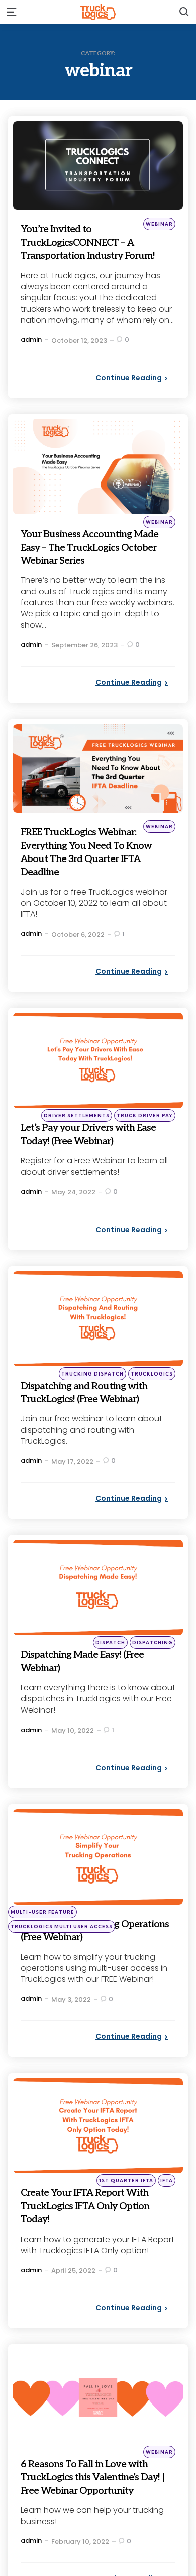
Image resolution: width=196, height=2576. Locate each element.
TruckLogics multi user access (62, 1966)
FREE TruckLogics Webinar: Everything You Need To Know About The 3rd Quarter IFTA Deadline (95, 878)
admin (31, 353)
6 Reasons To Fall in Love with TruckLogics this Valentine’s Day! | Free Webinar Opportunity (87, 2523)
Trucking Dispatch (92, 1400)
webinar (159, 224)
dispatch (110, 1682)
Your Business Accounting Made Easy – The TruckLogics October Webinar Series (91, 567)
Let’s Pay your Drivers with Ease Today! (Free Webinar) (94, 1160)
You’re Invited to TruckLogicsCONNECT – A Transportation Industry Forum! (92, 248)
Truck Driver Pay (145, 1142)
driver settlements (77, 1142)
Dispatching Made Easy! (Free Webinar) (85, 1700)
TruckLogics (152, 1400)
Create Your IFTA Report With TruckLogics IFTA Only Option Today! (87, 2246)
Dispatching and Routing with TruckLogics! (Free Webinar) (88, 1425)
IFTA (167, 2220)
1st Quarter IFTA (126, 2220)
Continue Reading (129, 391)
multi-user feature (42, 1951)
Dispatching (153, 1682)
